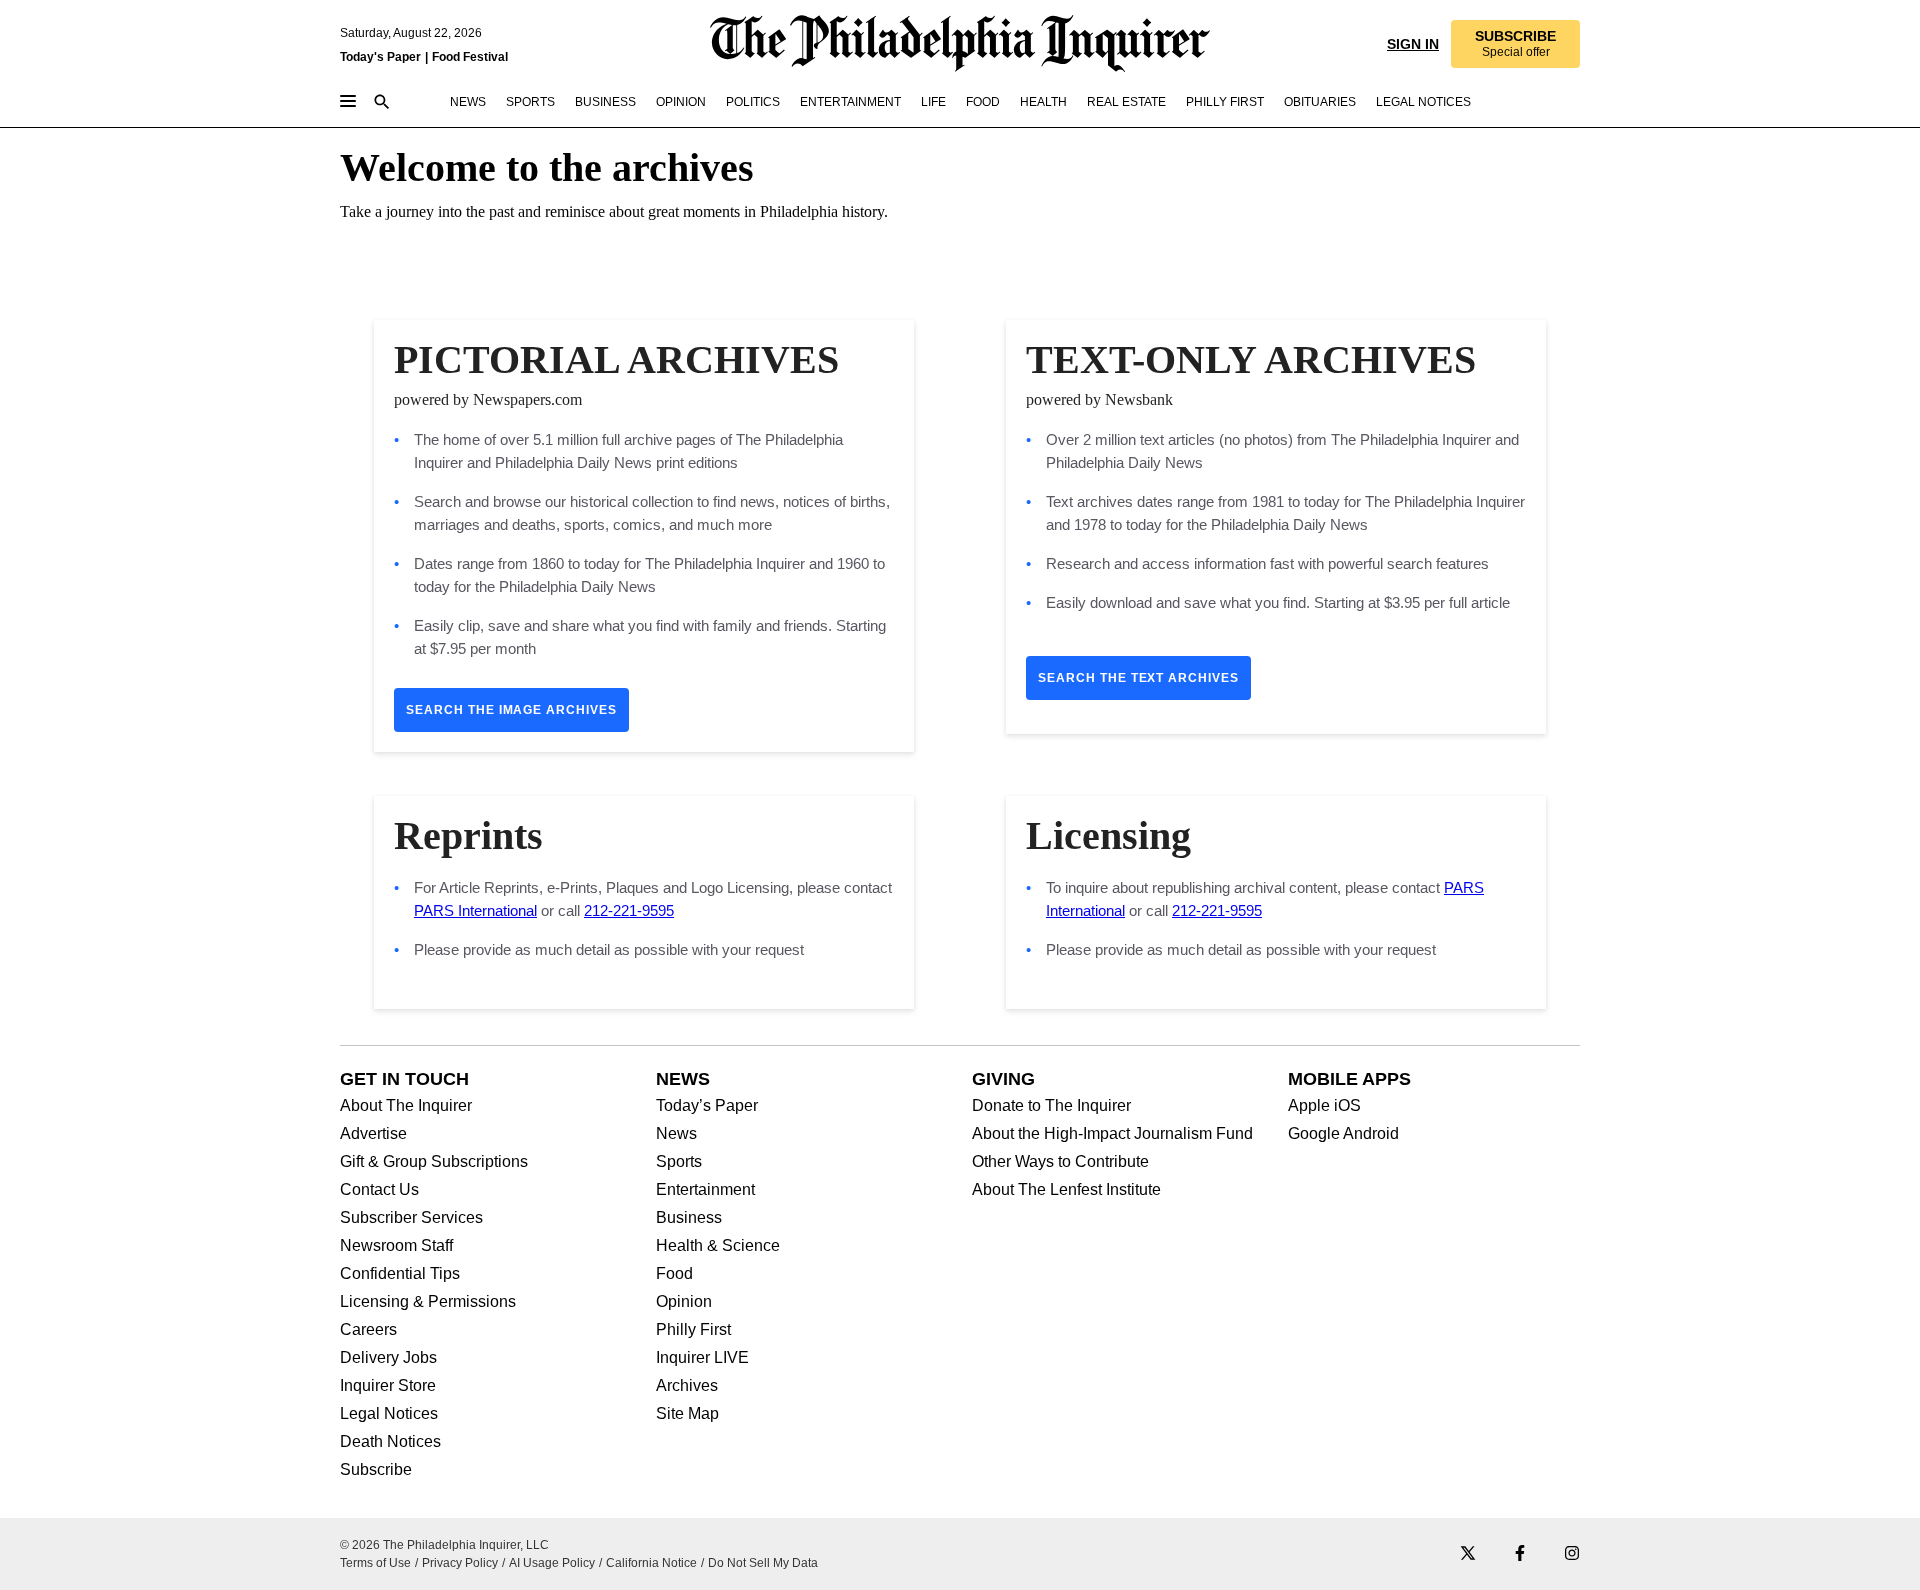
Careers (368, 1330)
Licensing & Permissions (428, 1302)
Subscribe (376, 1470)
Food (674, 1274)
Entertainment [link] (850, 102)
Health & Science (718, 1246)
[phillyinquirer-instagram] (1572, 1554)
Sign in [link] (1411, 44)
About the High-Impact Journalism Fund (1112, 1134)
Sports (679, 1162)
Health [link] (1043, 102)
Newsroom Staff (396, 1246)
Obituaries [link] (1320, 102)
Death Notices (390, 1442)
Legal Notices (389, 1414)
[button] (1514, 44)
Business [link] (605, 102)
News (676, 1134)
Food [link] (983, 102)
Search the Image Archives (511, 710)
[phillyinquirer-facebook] (1520, 1554)
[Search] (382, 103)
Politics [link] (753, 102)
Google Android (1343, 1134)
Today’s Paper (707, 1106)
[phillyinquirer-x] (1468, 1554)
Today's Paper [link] (380, 57)
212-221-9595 (629, 910)
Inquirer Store (388, 1386)
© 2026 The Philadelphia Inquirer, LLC (444, 1545)
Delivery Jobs (388, 1358)
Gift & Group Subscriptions (434, 1162)
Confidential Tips (400, 1274)
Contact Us (379, 1190)
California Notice (651, 1563)
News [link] (468, 102)
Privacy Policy (460, 1563)
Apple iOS (1324, 1106)
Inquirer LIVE (702, 1358)
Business (689, 1218)
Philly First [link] (1225, 102)
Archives (687, 1386)
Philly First (693, 1330)
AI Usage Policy (552, 1563)
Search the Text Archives (1138, 678)
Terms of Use (375, 1563)
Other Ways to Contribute (1060, 1162)
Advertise (373, 1134)
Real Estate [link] (1126, 102)
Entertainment (705, 1190)
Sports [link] (530, 102)
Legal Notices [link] (1423, 102)
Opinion (684, 1302)
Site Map (687, 1414)
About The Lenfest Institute (1066, 1190)
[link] (1514, 44)
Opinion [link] (681, 102)
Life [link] (933, 102)
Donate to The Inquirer (1051, 1106)
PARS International (475, 910)
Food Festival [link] (470, 57)
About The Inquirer (406, 1106)
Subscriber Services (411, 1218)
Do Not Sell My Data (763, 1563)
